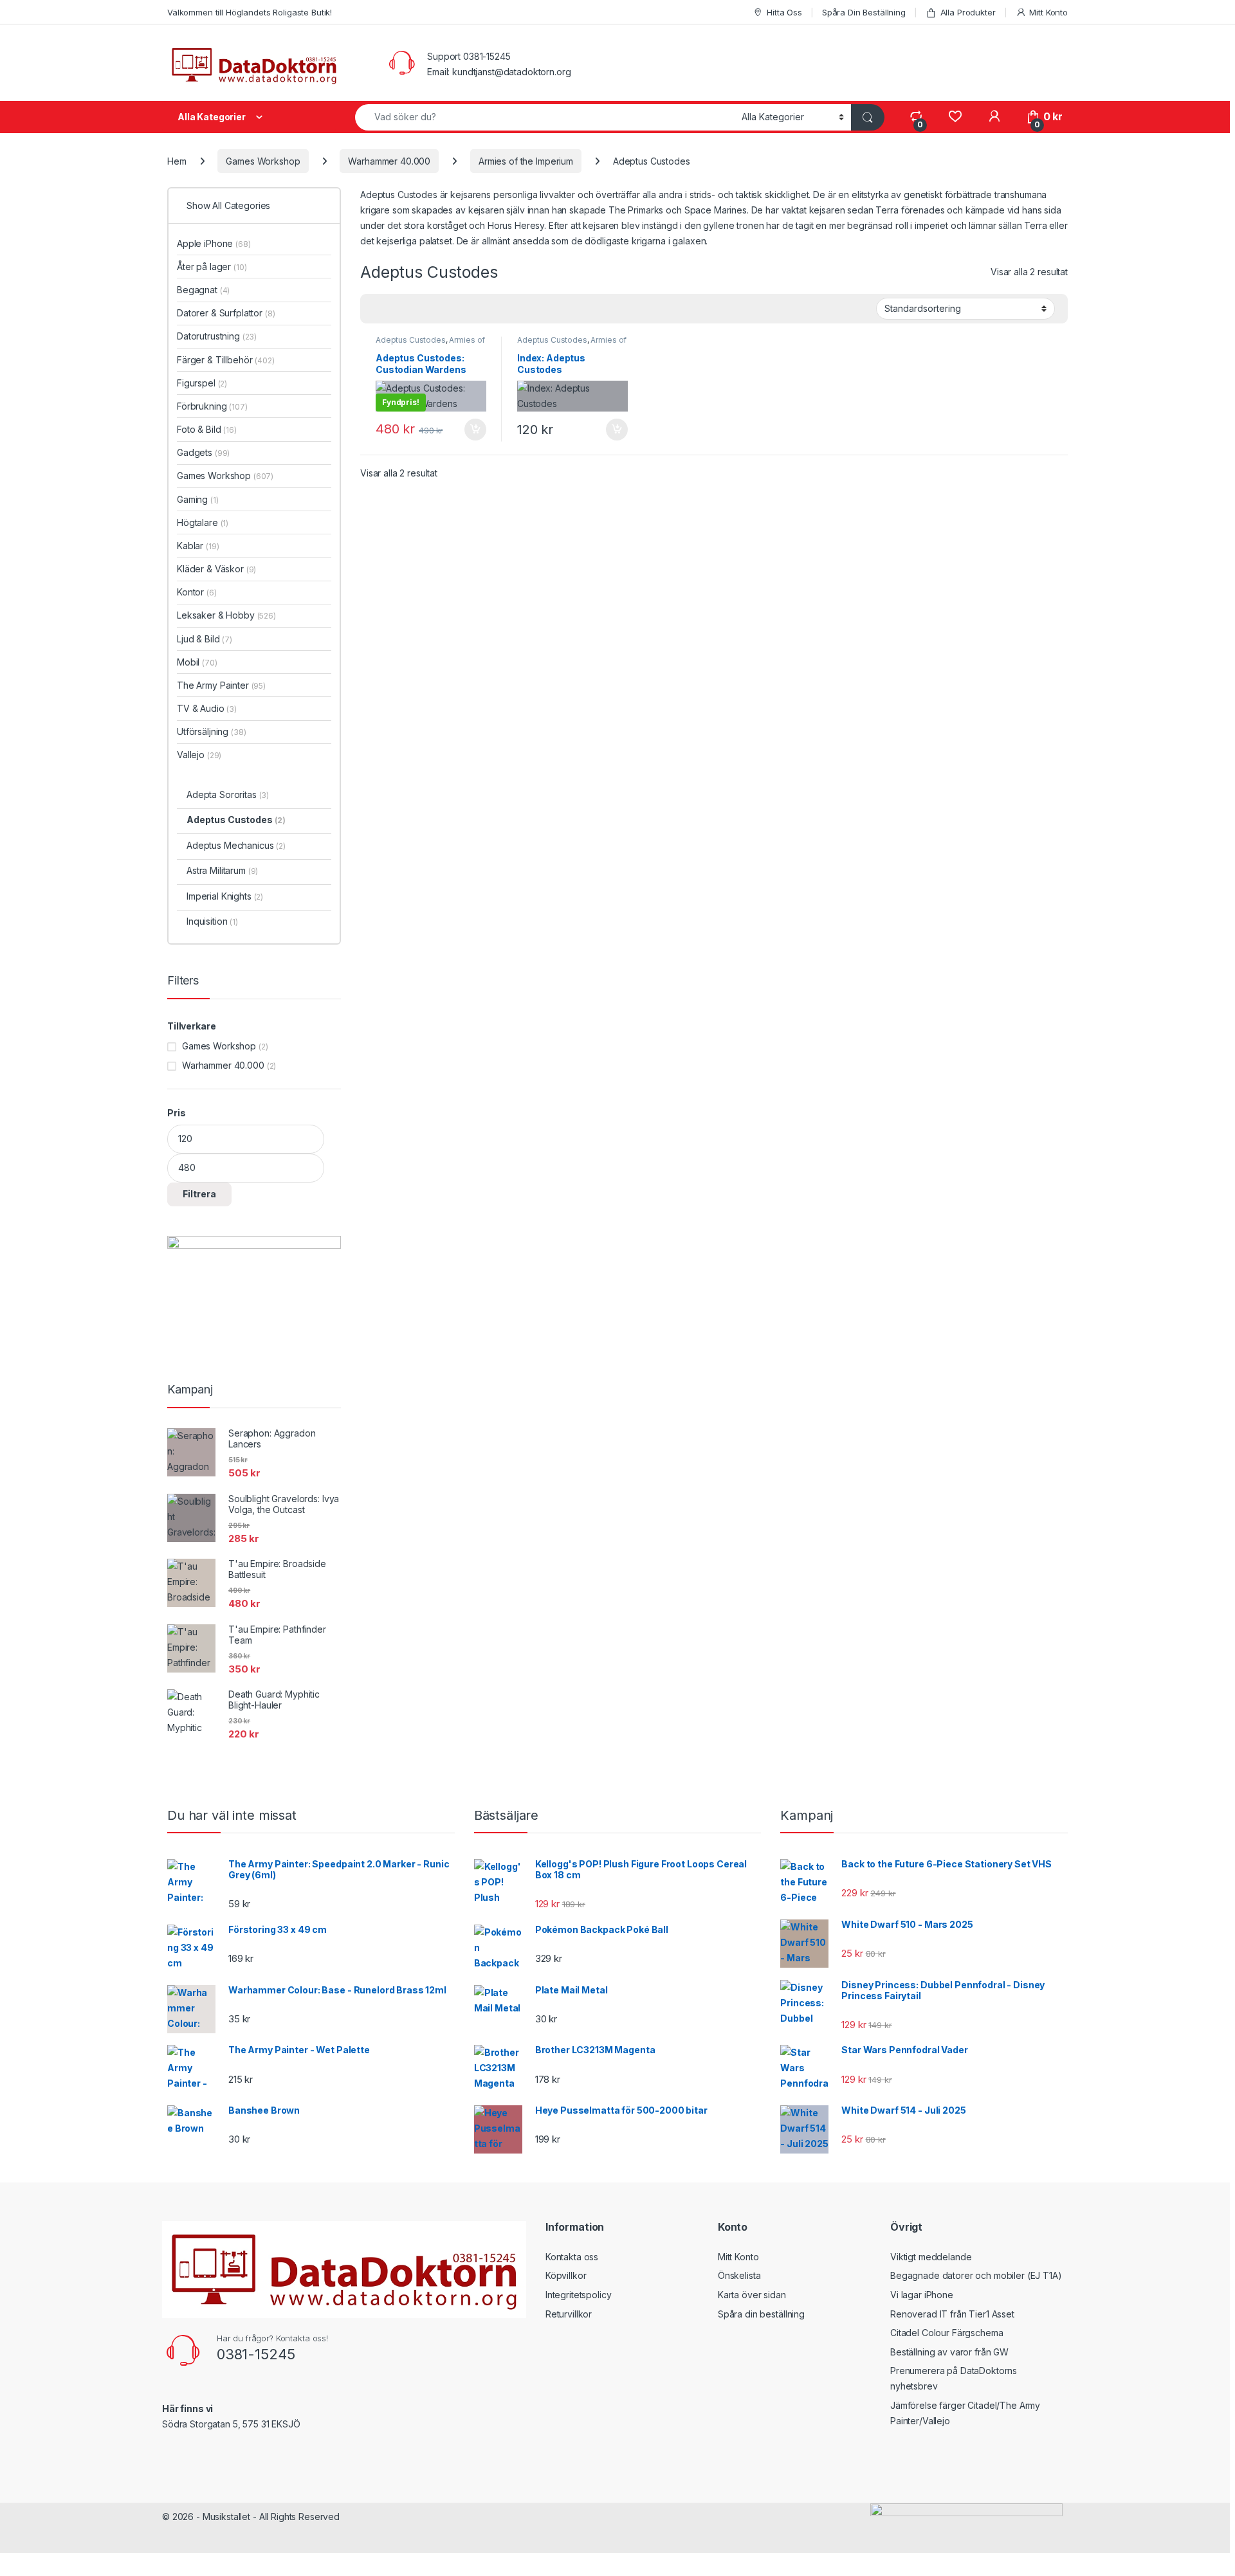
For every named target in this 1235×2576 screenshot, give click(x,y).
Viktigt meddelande (931, 2257)
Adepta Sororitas (228, 794)
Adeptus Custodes (411, 340)
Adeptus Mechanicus (236, 845)
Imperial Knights (225, 896)
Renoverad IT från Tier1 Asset (952, 2314)
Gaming (198, 499)
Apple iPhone (214, 243)
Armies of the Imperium (526, 161)
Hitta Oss (784, 12)
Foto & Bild (207, 429)
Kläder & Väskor (216, 569)
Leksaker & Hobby (226, 615)
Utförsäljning (212, 731)
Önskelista (739, 2275)
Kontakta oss (572, 2257)
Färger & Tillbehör (226, 360)
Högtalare (203, 522)
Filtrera (199, 1194)
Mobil (197, 662)
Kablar (198, 546)
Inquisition (212, 921)
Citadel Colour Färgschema (947, 2333)
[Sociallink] (168, 2452)
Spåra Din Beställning (864, 12)
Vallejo (199, 755)
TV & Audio (207, 708)
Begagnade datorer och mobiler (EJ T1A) (976, 2275)
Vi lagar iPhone (922, 2295)
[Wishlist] (955, 117)
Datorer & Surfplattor (226, 313)
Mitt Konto (1048, 12)
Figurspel (202, 383)
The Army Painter (221, 685)
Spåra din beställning (761, 2314)
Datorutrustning (217, 336)
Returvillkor (569, 2314)
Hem (177, 161)
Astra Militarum (222, 870)
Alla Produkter (968, 12)
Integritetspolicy (579, 2295)
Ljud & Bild (205, 639)
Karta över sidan (752, 2295)
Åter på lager (212, 267)
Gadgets (203, 452)
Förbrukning (212, 406)
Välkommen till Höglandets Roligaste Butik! (250, 12)
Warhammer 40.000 (389, 161)
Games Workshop (263, 161)
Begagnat (203, 290)
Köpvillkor (566, 2275)
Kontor (197, 592)
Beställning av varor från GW (949, 2352)
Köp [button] (475, 430)
